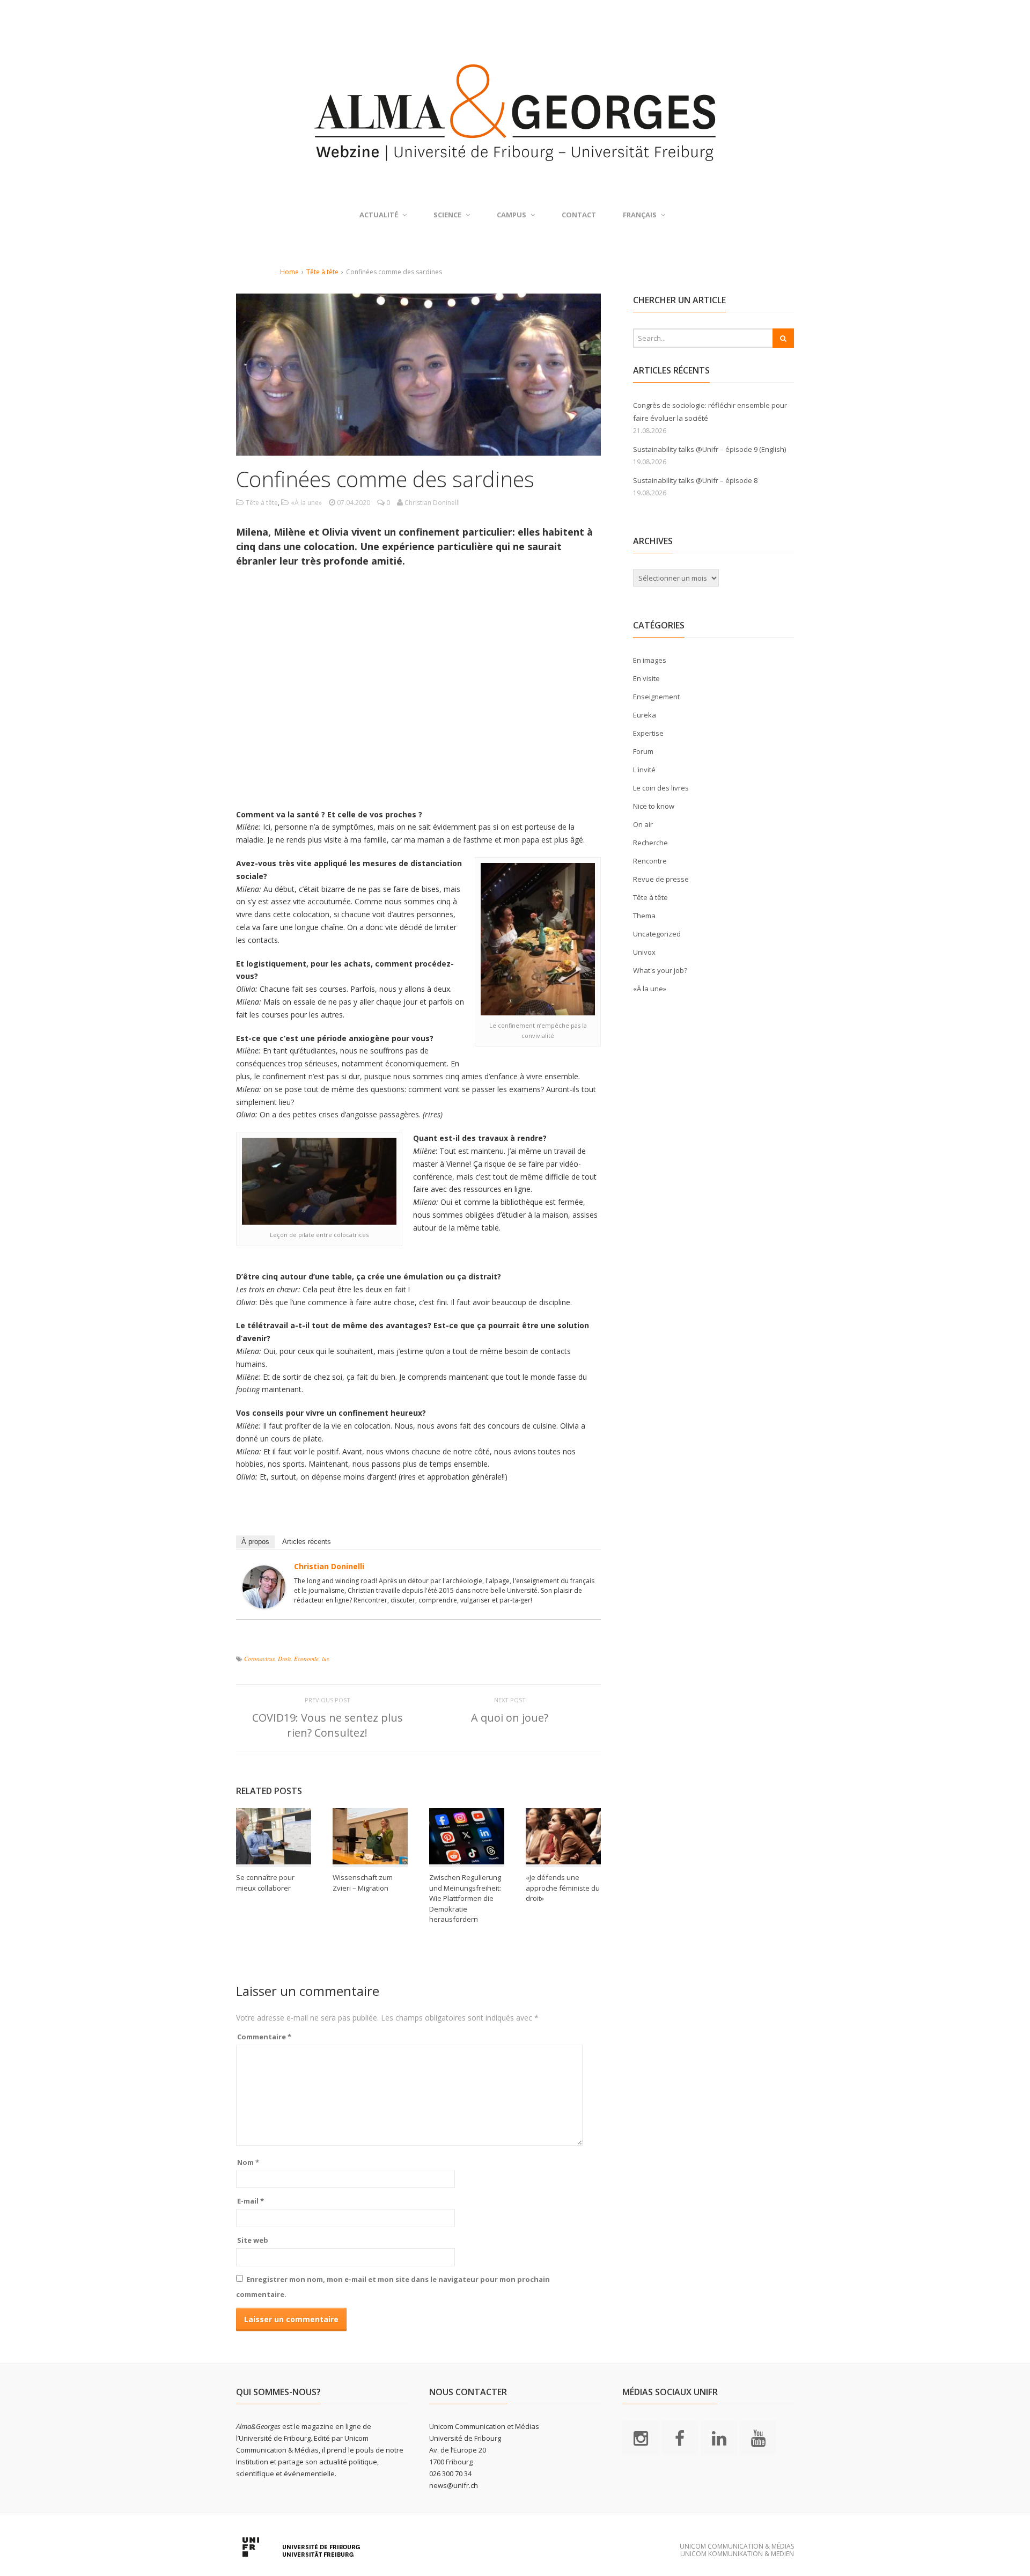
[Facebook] (680, 2438)
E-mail (251, 2201)
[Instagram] (641, 2438)
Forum (643, 751)
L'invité (644, 770)
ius (325, 1659)
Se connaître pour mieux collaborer (265, 1883)
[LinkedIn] (719, 2438)
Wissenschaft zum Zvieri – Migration (363, 1883)
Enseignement (656, 697)
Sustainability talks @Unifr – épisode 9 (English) (709, 449)
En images (650, 660)
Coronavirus (259, 1659)
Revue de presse (661, 879)
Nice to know (654, 806)
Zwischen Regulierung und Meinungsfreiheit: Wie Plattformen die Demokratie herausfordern (465, 1898)
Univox (644, 952)
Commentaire (264, 2037)
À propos (255, 1542)
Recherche (650, 843)
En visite (646, 678)
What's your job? (660, 970)
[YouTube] (758, 2438)
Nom (248, 2162)
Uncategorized (657, 934)
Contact (579, 215)
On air (643, 824)
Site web (253, 2240)
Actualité (379, 215)
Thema (644, 916)
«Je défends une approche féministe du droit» (563, 1888)
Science (447, 215)
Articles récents (307, 1542)
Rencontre (650, 861)
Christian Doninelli (329, 1566)
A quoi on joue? (510, 1718)
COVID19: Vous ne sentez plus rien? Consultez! (328, 1725)
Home (289, 272)
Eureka (645, 715)
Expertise (648, 733)
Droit (284, 1659)
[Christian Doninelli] (264, 1602)
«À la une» (306, 503)
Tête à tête (322, 272)
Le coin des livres (661, 788)
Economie (306, 1659)
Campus (512, 215)
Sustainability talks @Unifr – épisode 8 (695, 480)
